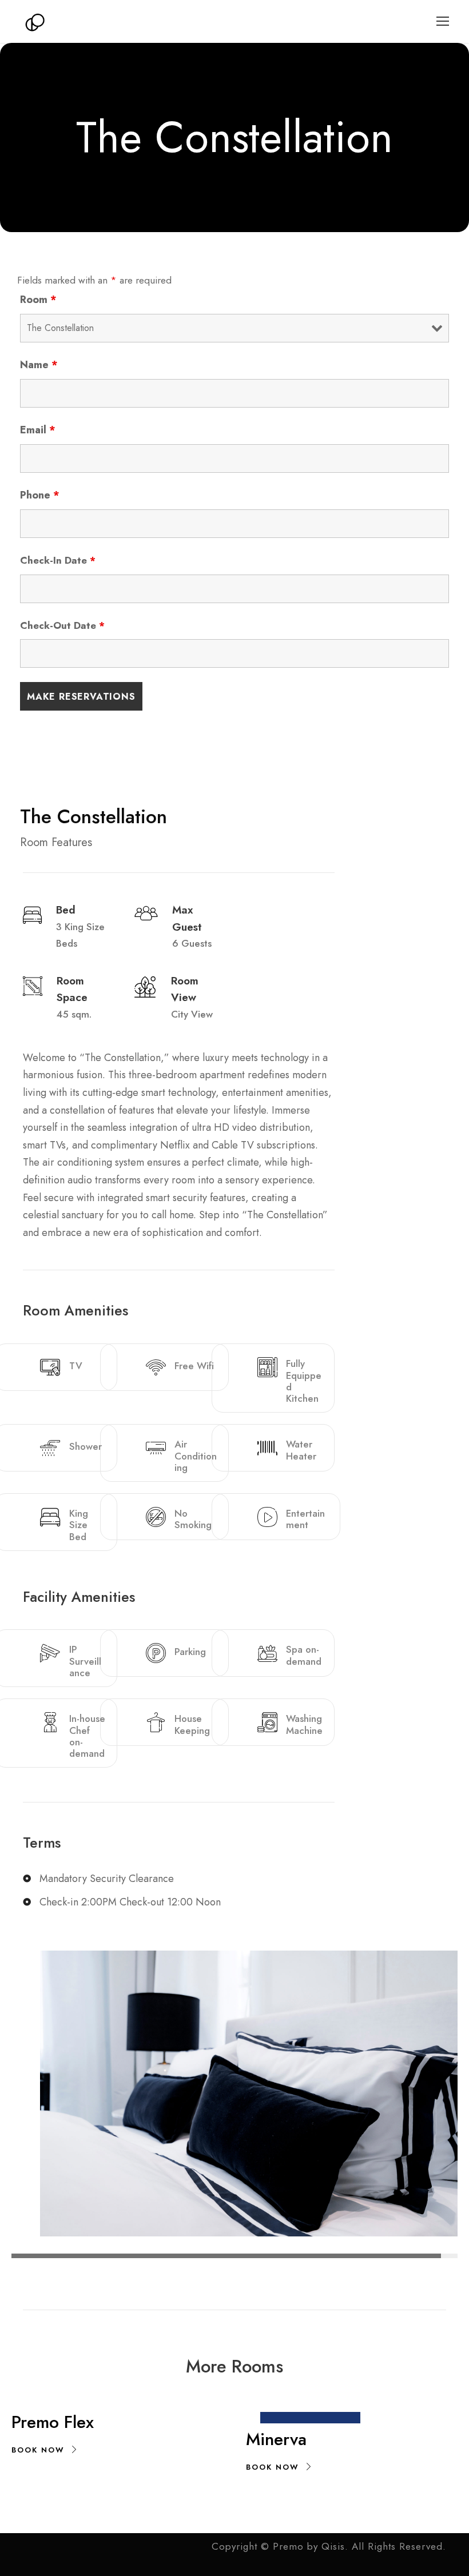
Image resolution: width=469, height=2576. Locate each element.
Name (39, 365)
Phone (40, 495)
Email (38, 430)
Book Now (38, 2450)
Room (38, 300)
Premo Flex (53, 2422)
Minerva (276, 2439)
